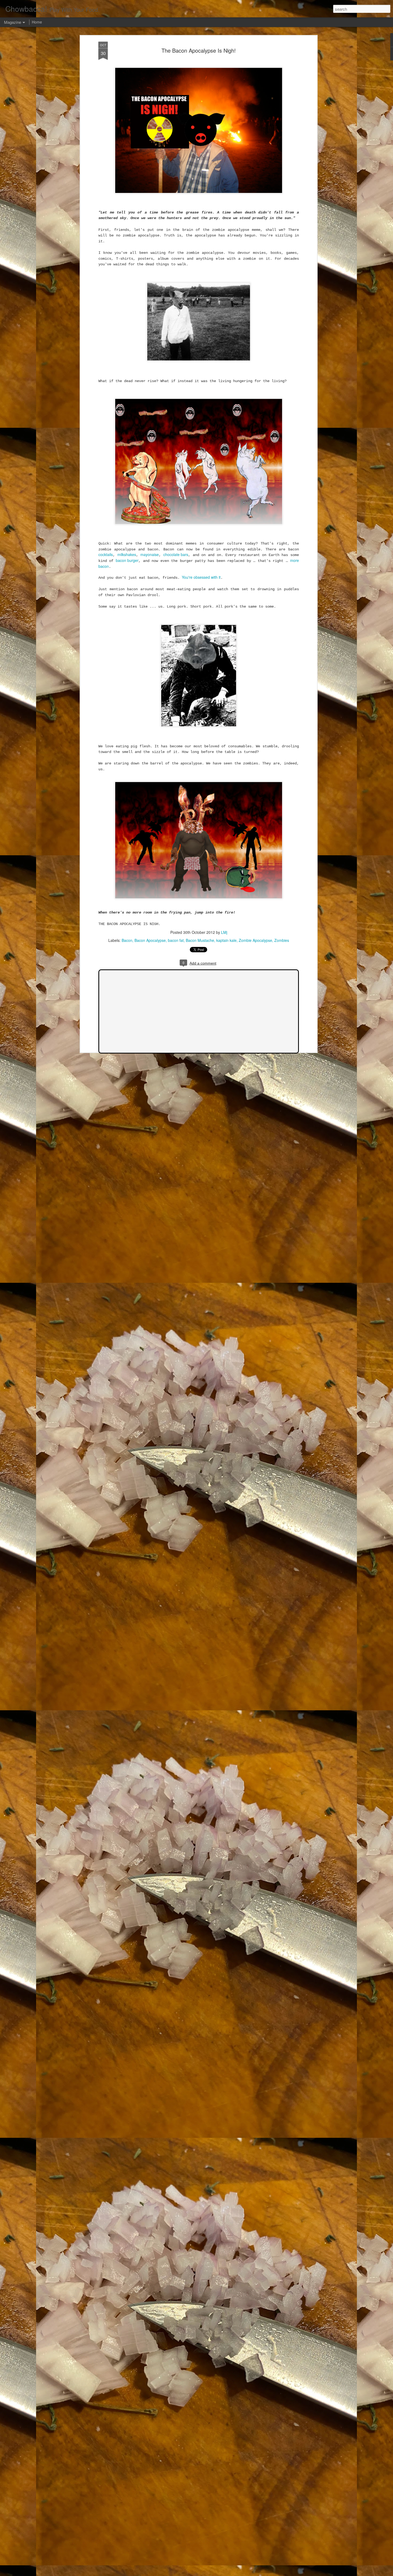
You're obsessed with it (201, 577)
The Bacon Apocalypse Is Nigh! (199, 50)
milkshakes (127, 554)
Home (37, 22)
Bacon (127, 940)
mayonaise (150, 554)
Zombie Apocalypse (255, 940)
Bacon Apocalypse (150, 940)
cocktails (106, 554)
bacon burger (127, 560)
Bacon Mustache (200, 940)
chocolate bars (176, 554)
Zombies (282, 940)
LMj (224, 932)
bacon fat (176, 940)
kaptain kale (226, 940)
